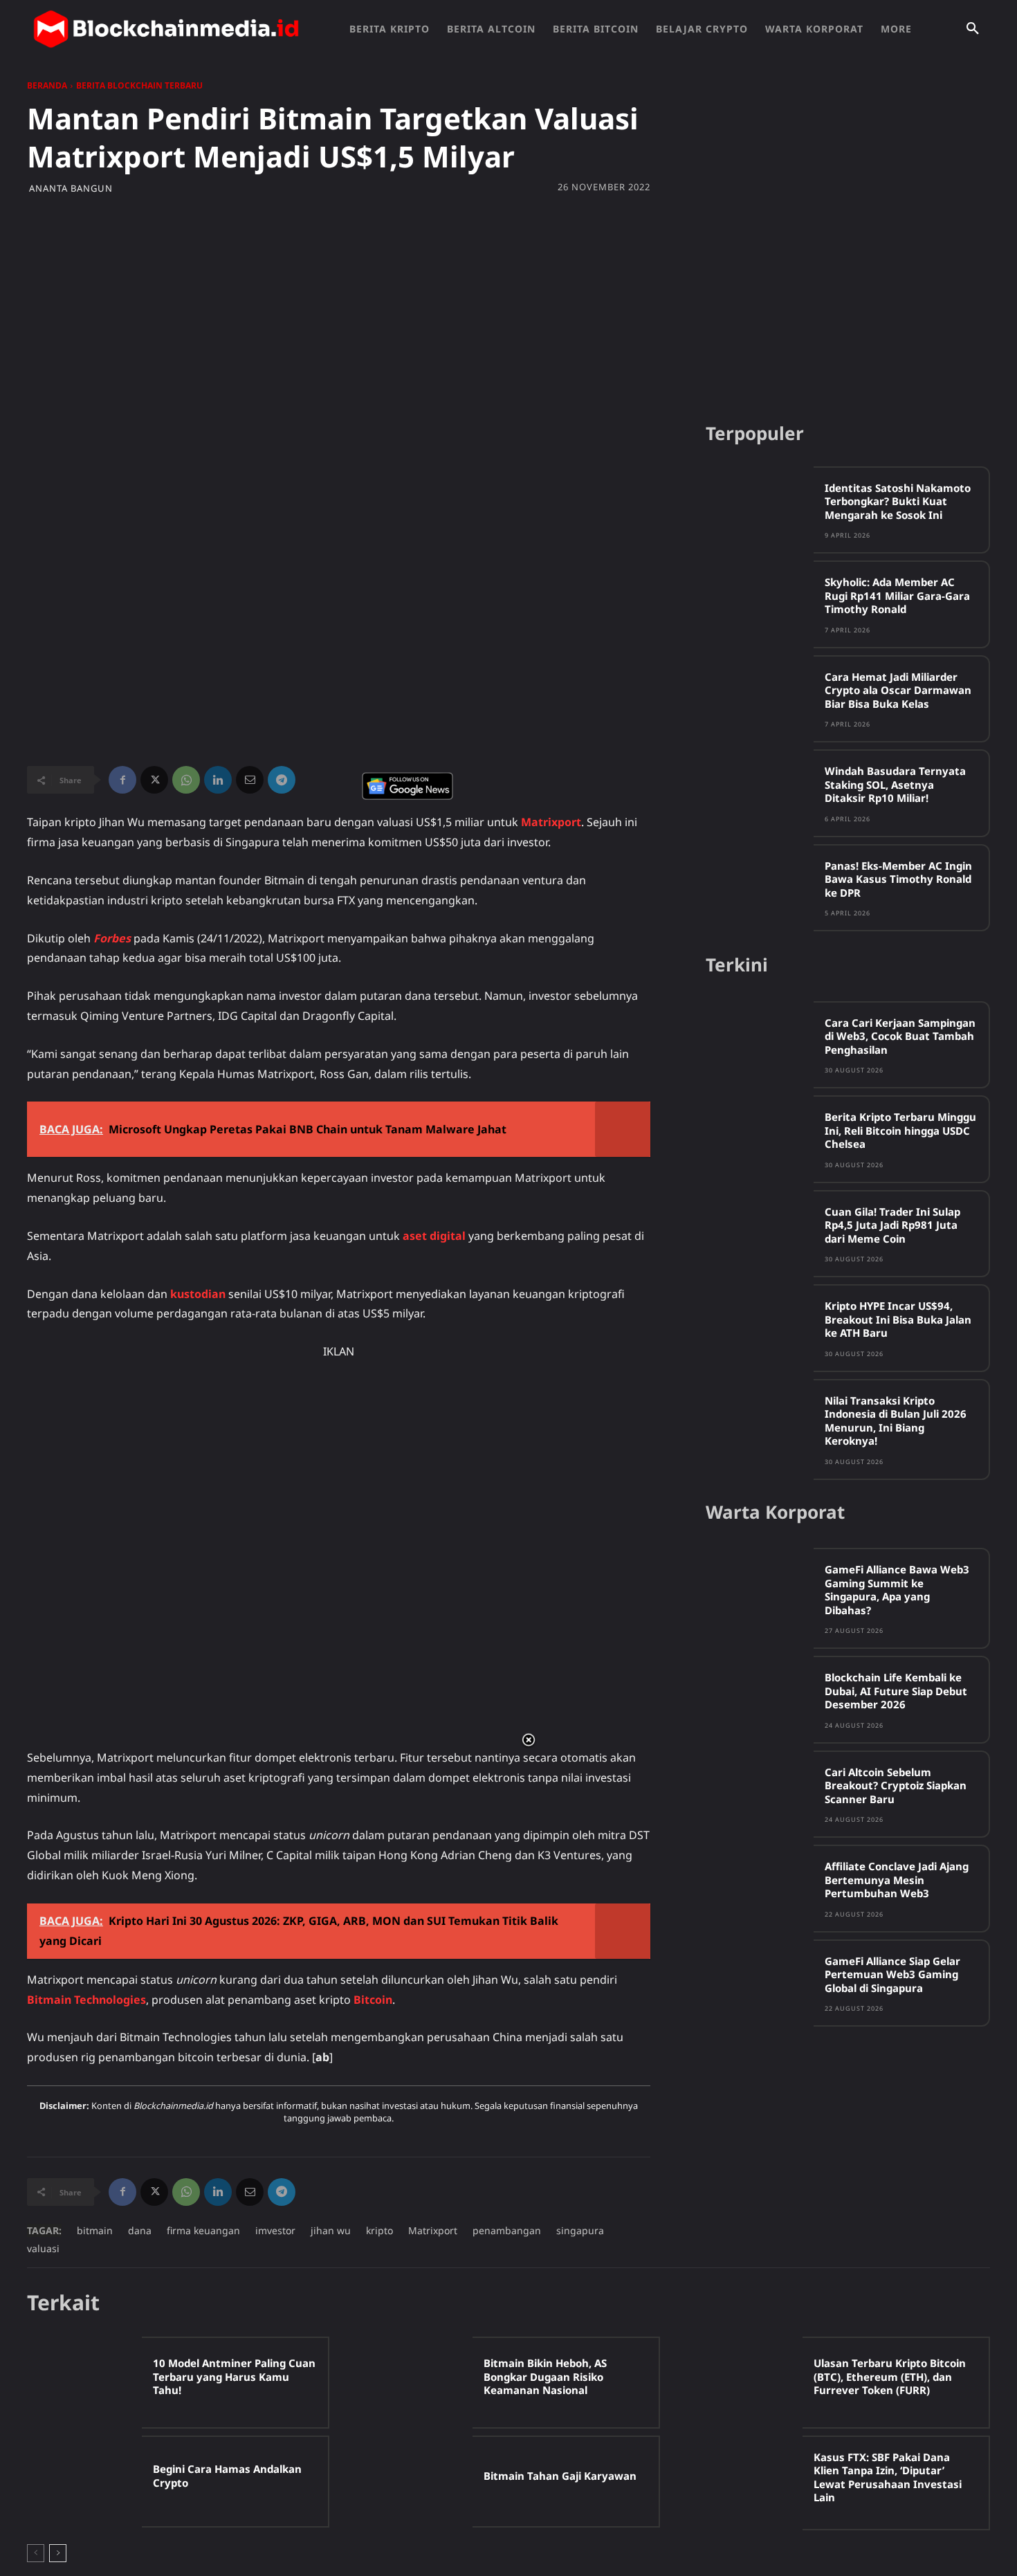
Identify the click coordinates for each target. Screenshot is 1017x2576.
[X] (154, 780)
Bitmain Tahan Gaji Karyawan (560, 2476)
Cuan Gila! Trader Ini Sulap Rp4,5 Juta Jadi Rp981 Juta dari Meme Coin (892, 1225)
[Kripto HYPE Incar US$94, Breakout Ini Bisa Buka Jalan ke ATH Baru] (760, 1327)
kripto (379, 2230)
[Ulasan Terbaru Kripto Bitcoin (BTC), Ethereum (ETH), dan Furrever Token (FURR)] (745, 2383)
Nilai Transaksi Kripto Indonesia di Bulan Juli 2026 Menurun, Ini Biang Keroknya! (896, 1421)
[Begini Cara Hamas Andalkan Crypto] (84, 2482)
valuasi (43, 2248)
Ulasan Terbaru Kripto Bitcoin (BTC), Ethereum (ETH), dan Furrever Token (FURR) (890, 2376)
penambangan (507, 2230)
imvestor (275, 2230)
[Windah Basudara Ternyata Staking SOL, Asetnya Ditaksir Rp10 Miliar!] (760, 793)
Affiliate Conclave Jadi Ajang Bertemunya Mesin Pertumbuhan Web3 (897, 1880)
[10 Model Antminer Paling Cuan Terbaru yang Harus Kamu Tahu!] (84, 2383)
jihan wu (331, 2230)
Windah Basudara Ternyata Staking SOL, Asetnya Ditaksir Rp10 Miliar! (895, 784)
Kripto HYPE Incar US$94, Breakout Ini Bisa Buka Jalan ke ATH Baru (898, 1319)
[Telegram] (282, 780)
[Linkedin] (218, 780)
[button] (973, 29)
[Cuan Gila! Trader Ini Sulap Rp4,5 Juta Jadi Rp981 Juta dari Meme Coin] (760, 1233)
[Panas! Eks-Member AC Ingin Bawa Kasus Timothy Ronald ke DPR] (760, 887)
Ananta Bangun (71, 189)
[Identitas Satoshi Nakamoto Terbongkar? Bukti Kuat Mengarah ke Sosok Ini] (760, 510)
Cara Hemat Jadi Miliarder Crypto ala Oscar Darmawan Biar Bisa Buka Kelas (898, 690)
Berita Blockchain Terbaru (139, 85)
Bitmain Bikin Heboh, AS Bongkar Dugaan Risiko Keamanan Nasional (545, 2376)
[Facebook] (122, 780)
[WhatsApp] (186, 780)
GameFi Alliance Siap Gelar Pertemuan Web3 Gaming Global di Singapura (892, 1974)
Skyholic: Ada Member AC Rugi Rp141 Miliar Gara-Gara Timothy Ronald (897, 595)
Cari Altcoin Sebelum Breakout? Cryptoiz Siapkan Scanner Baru (896, 1785)
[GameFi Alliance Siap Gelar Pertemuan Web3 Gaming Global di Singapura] (760, 1983)
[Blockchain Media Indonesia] (166, 29)
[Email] (250, 780)
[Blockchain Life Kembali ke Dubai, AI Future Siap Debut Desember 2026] (760, 1699)
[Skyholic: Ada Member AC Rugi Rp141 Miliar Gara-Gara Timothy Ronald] (760, 604)
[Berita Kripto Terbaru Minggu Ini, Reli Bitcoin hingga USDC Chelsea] (760, 1139)
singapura (580, 2230)
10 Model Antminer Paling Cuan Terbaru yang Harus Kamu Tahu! (234, 2376)
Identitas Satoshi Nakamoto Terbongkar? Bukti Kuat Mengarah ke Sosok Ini (898, 501)
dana (140, 2230)
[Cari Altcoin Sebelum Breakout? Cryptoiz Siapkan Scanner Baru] (760, 1794)
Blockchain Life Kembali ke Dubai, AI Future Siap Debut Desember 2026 (896, 1691)
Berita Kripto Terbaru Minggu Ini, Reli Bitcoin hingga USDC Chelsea (900, 1130)
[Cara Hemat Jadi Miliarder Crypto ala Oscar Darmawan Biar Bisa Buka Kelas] (760, 698)
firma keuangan (203, 2230)
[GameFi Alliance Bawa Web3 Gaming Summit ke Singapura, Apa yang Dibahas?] (760, 1591)
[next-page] (58, 2553)
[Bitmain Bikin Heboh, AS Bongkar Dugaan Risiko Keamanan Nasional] (414, 2383)
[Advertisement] (508, 304)
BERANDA (47, 85)
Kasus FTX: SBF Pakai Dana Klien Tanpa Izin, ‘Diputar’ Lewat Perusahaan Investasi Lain (888, 2477)
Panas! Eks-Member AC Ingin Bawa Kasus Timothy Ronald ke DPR (898, 879)
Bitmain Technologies (86, 2000)
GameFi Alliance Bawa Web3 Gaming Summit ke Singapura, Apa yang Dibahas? (897, 1590)
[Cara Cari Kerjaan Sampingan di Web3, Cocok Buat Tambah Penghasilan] (760, 1044)
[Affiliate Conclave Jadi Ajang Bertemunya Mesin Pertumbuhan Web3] (760, 1888)
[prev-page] (36, 2553)
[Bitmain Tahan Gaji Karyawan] (414, 2482)
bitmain (95, 2230)
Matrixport (551, 822)
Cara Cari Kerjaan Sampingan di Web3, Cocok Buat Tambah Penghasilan (900, 1036)
